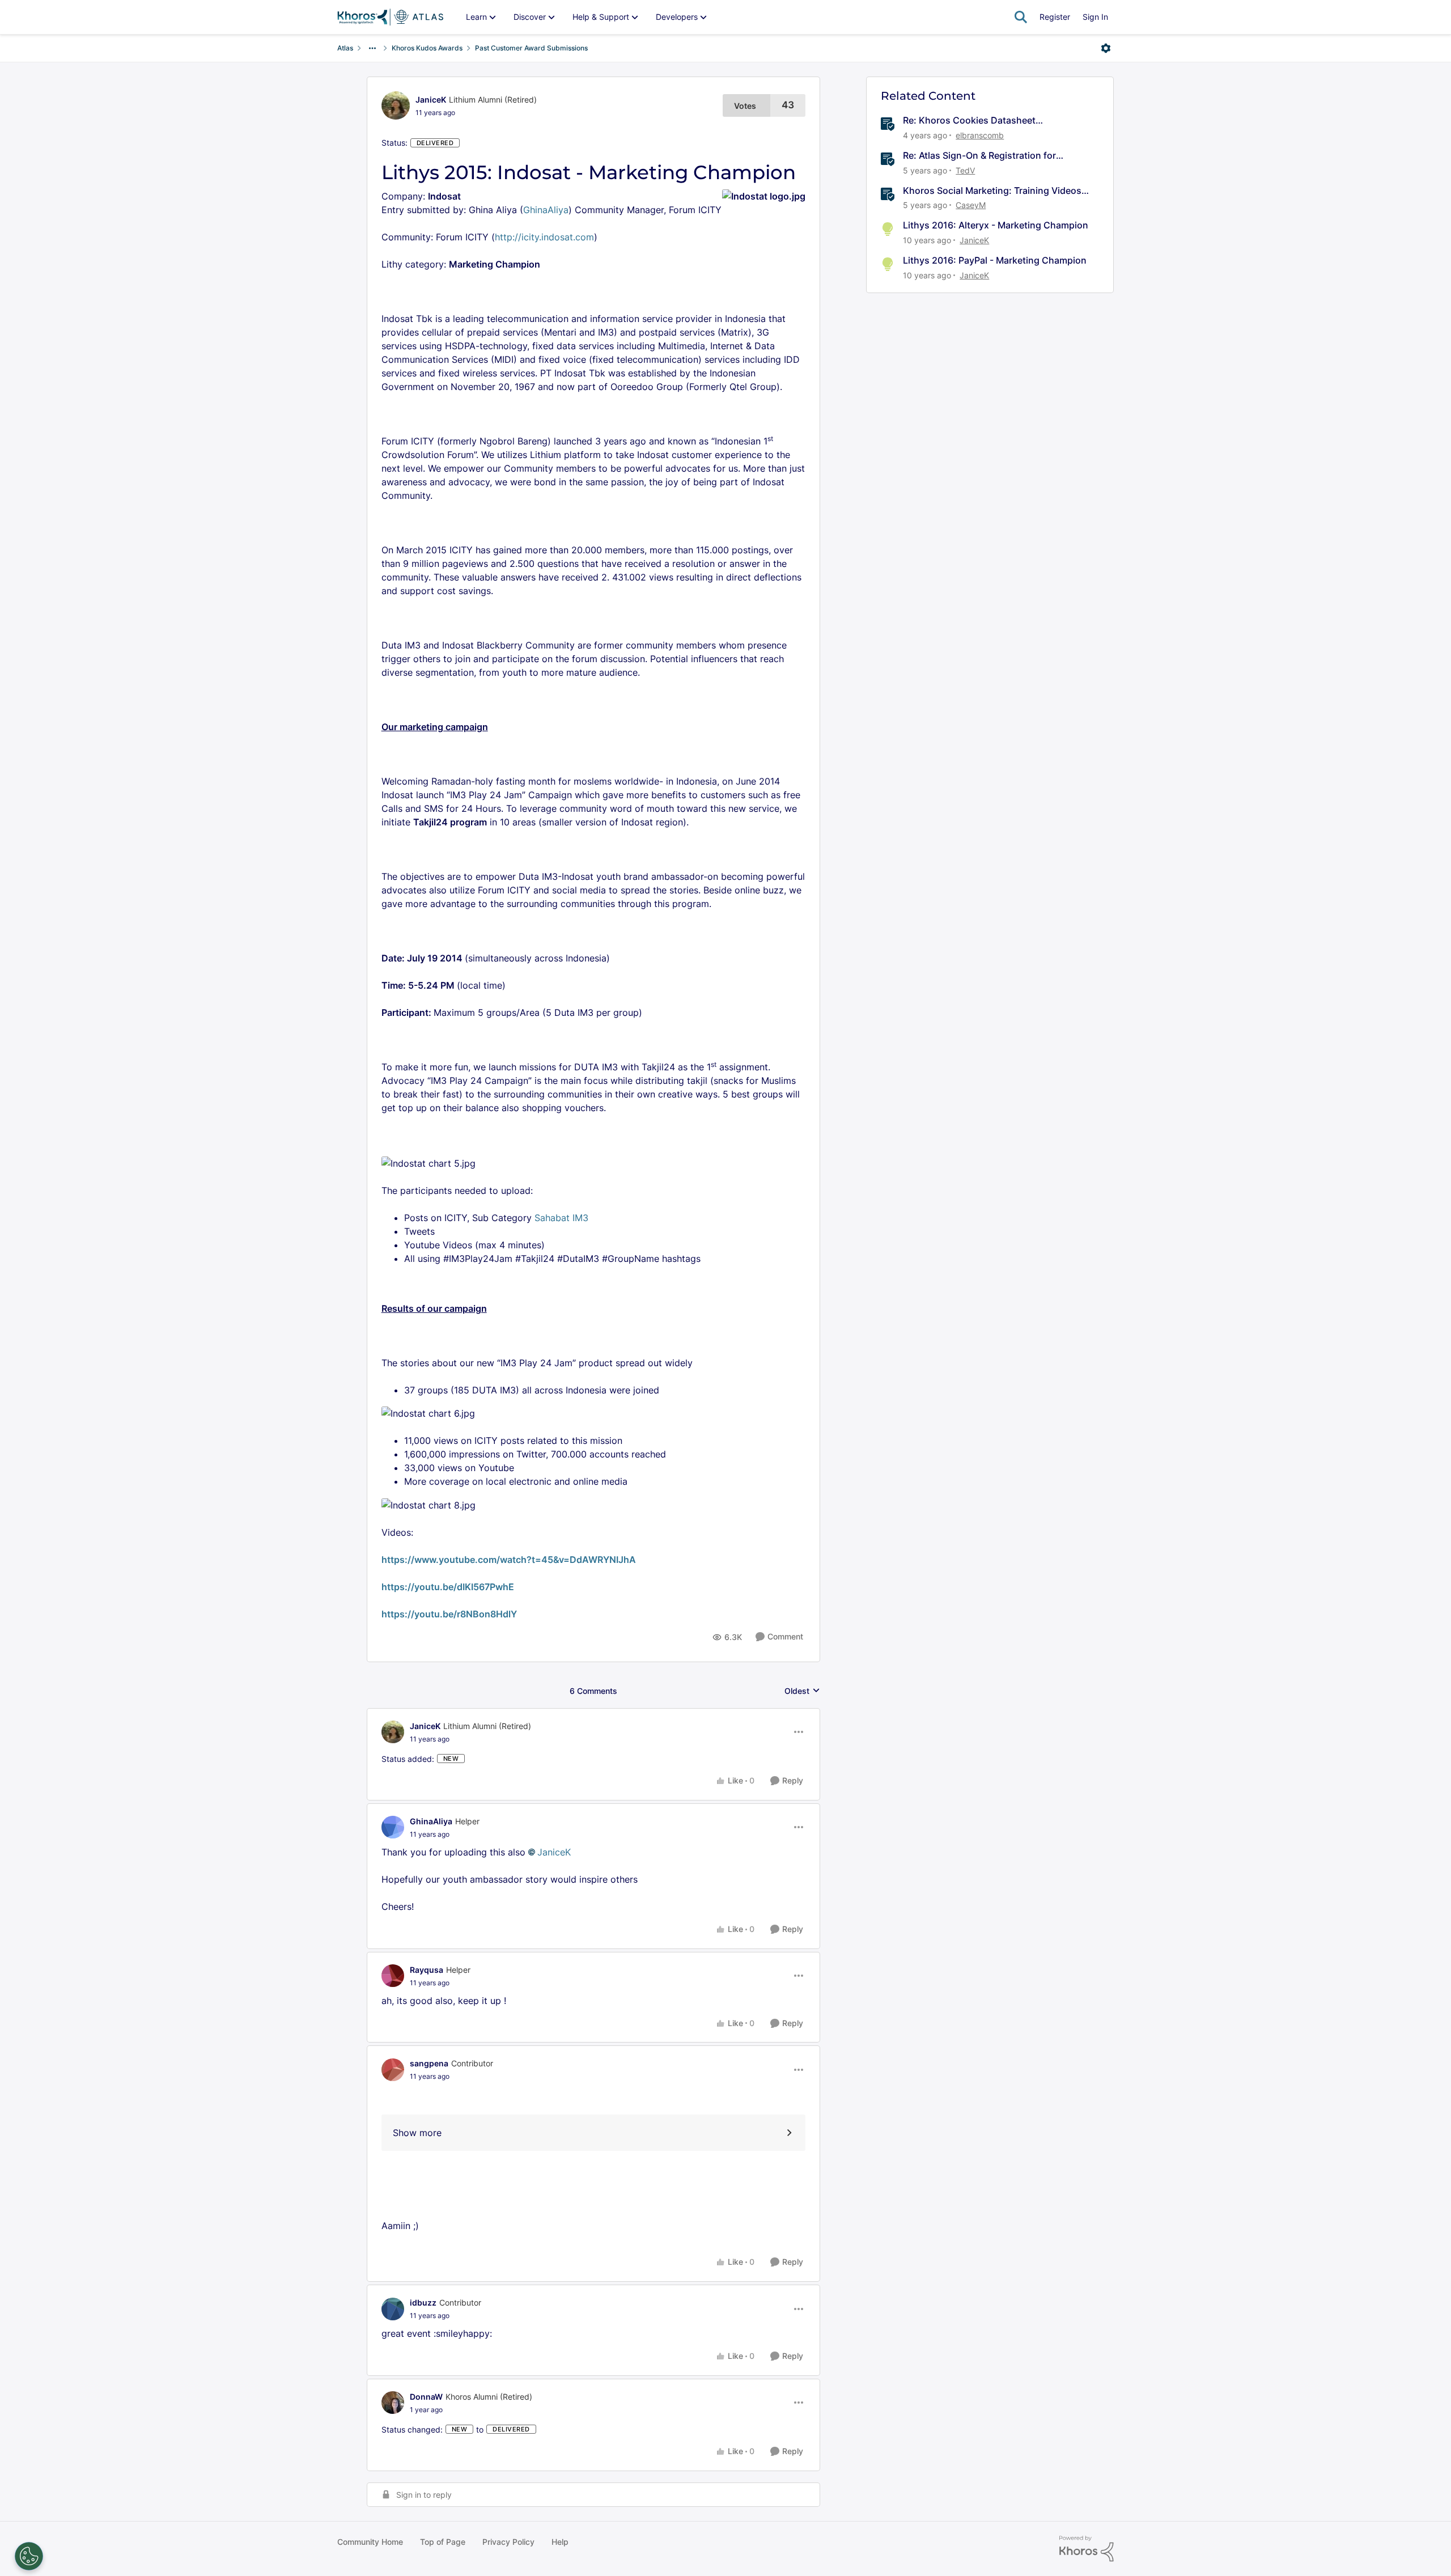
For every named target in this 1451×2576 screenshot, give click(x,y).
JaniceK (431, 99)
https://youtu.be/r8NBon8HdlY (449, 1614)
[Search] (1021, 17)
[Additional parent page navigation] (372, 48)
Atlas (345, 48)
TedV (965, 170)
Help (560, 2542)
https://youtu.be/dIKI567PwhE (448, 1587)
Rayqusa (427, 1970)
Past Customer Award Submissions (531, 48)
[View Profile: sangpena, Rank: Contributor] (393, 2070)
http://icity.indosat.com (544, 237)
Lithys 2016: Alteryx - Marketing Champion (996, 225)
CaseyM (971, 205)
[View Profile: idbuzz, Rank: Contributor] (393, 2309)
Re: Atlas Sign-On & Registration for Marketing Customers (979, 156)
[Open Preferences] (29, 2556)
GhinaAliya (546, 210)
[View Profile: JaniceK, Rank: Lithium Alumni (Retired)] (396, 105)
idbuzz (423, 2302)
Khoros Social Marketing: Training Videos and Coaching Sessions (992, 191)
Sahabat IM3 (561, 1218)
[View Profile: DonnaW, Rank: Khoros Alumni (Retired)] (393, 2403)
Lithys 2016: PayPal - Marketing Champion (995, 260)
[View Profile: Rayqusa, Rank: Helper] (393, 1976)
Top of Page (443, 2542)
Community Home (370, 2542)
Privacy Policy (508, 2542)
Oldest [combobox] (802, 1691)
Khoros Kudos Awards (427, 48)
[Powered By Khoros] (1087, 2549)
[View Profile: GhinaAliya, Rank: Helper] (393, 1827)
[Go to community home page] (390, 17)
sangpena (429, 2063)
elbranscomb (980, 135)
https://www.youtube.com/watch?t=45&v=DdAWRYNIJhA (509, 1560)
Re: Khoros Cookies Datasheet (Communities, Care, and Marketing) (982, 120)
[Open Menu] (1106, 48)
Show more (417, 2133)
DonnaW (426, 2397)
